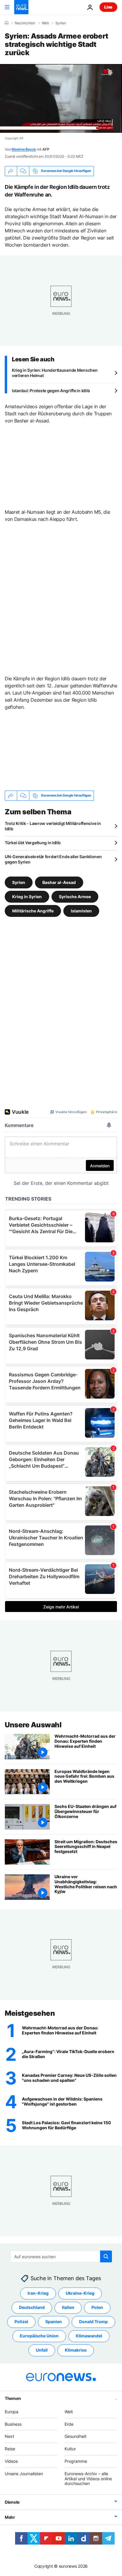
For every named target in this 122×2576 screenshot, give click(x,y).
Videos (11, 2461)
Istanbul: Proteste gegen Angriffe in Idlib (51, 391)
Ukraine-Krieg (80, 2293)
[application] (61, 98)
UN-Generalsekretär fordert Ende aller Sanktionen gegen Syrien (53, 859)
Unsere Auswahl (33, 1725)
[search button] (106, 2256)
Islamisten (81, 910)
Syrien (61, 23)
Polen (97, 2307)
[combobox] (61, 2256)
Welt (45, 23)
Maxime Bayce (24, 149)
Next (9, 2436)
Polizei (21, 2322)
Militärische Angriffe (33, 910)
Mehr (10, 2517)
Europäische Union (39, 2336)
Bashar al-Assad (59, 882)
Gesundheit (76, 2436)
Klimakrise (76, 2350)
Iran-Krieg (38, 2293)
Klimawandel (89, 2336)
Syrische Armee (75, 896)
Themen (13, 2398)
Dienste (12, 2502)
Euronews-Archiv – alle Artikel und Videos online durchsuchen (88, 2479)
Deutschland (32, 2307)
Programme (76, 2461)
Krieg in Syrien (27, 896)
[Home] (7, 23)
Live (108, 7)
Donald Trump (93, 2322)
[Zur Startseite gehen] (21, 7)
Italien (68, 2307)
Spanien (54, 2322)
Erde (69, 2424)
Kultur (70, 2449)
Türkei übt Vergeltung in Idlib (33, 843)
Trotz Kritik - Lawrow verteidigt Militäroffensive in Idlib (53, 826)
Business (13, 2424)
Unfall (42, 2350)
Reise (10, 2449)
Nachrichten (25, 23)
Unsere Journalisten (24, 2474)
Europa (12, 2412)
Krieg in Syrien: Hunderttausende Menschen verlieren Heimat (55, 373)
